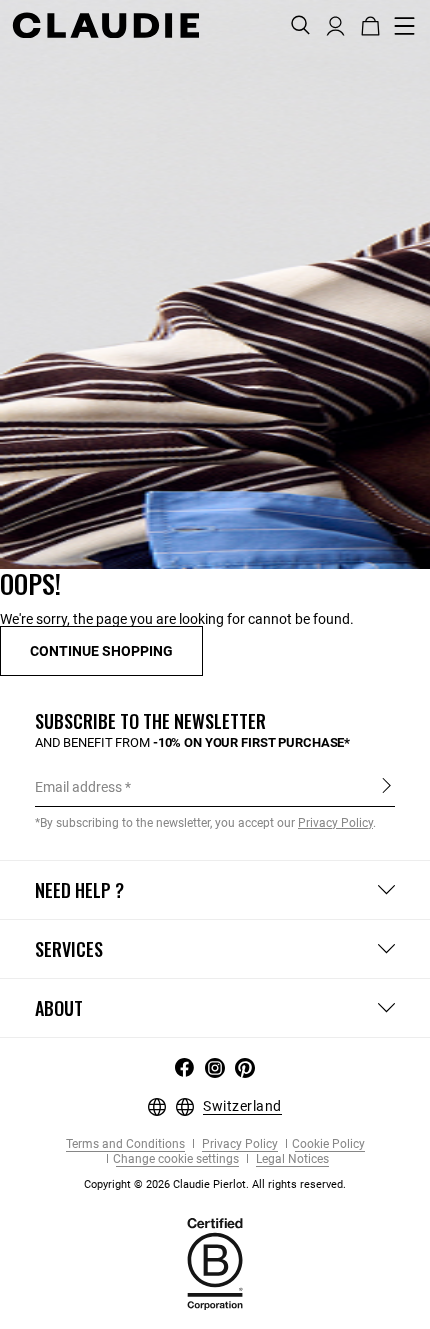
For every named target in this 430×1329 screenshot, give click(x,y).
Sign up (386, 786)
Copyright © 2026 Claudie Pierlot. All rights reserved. (215, 1184)
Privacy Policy (238, 1144)
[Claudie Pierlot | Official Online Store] (105, 25)
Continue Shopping (101, 651)
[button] (335, 24)
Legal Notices (291, 1159)
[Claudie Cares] (215, 1263)
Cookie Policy (328, 1144)
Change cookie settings (176, 1159)
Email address (78, 787)
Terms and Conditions (125, 1144)
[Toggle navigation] (405, 26)
